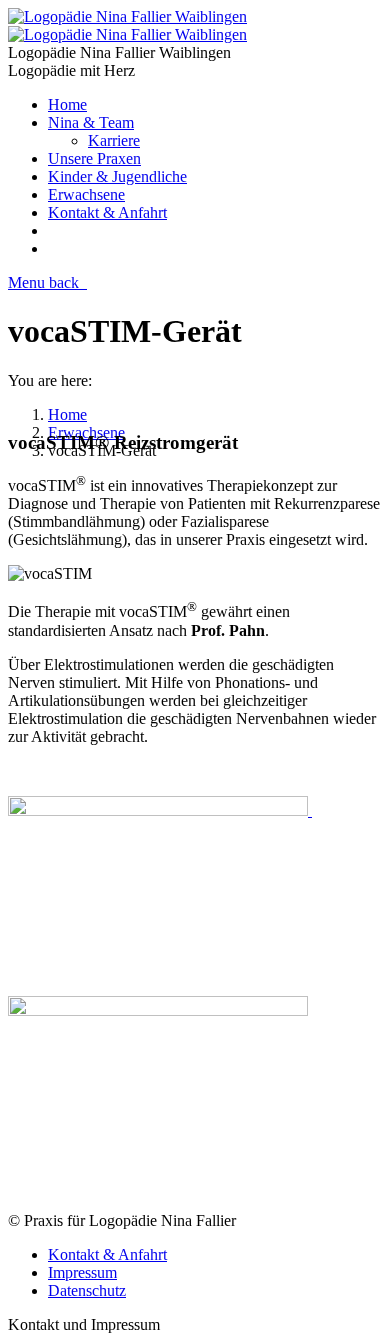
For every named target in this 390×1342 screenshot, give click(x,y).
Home (67, 414)
